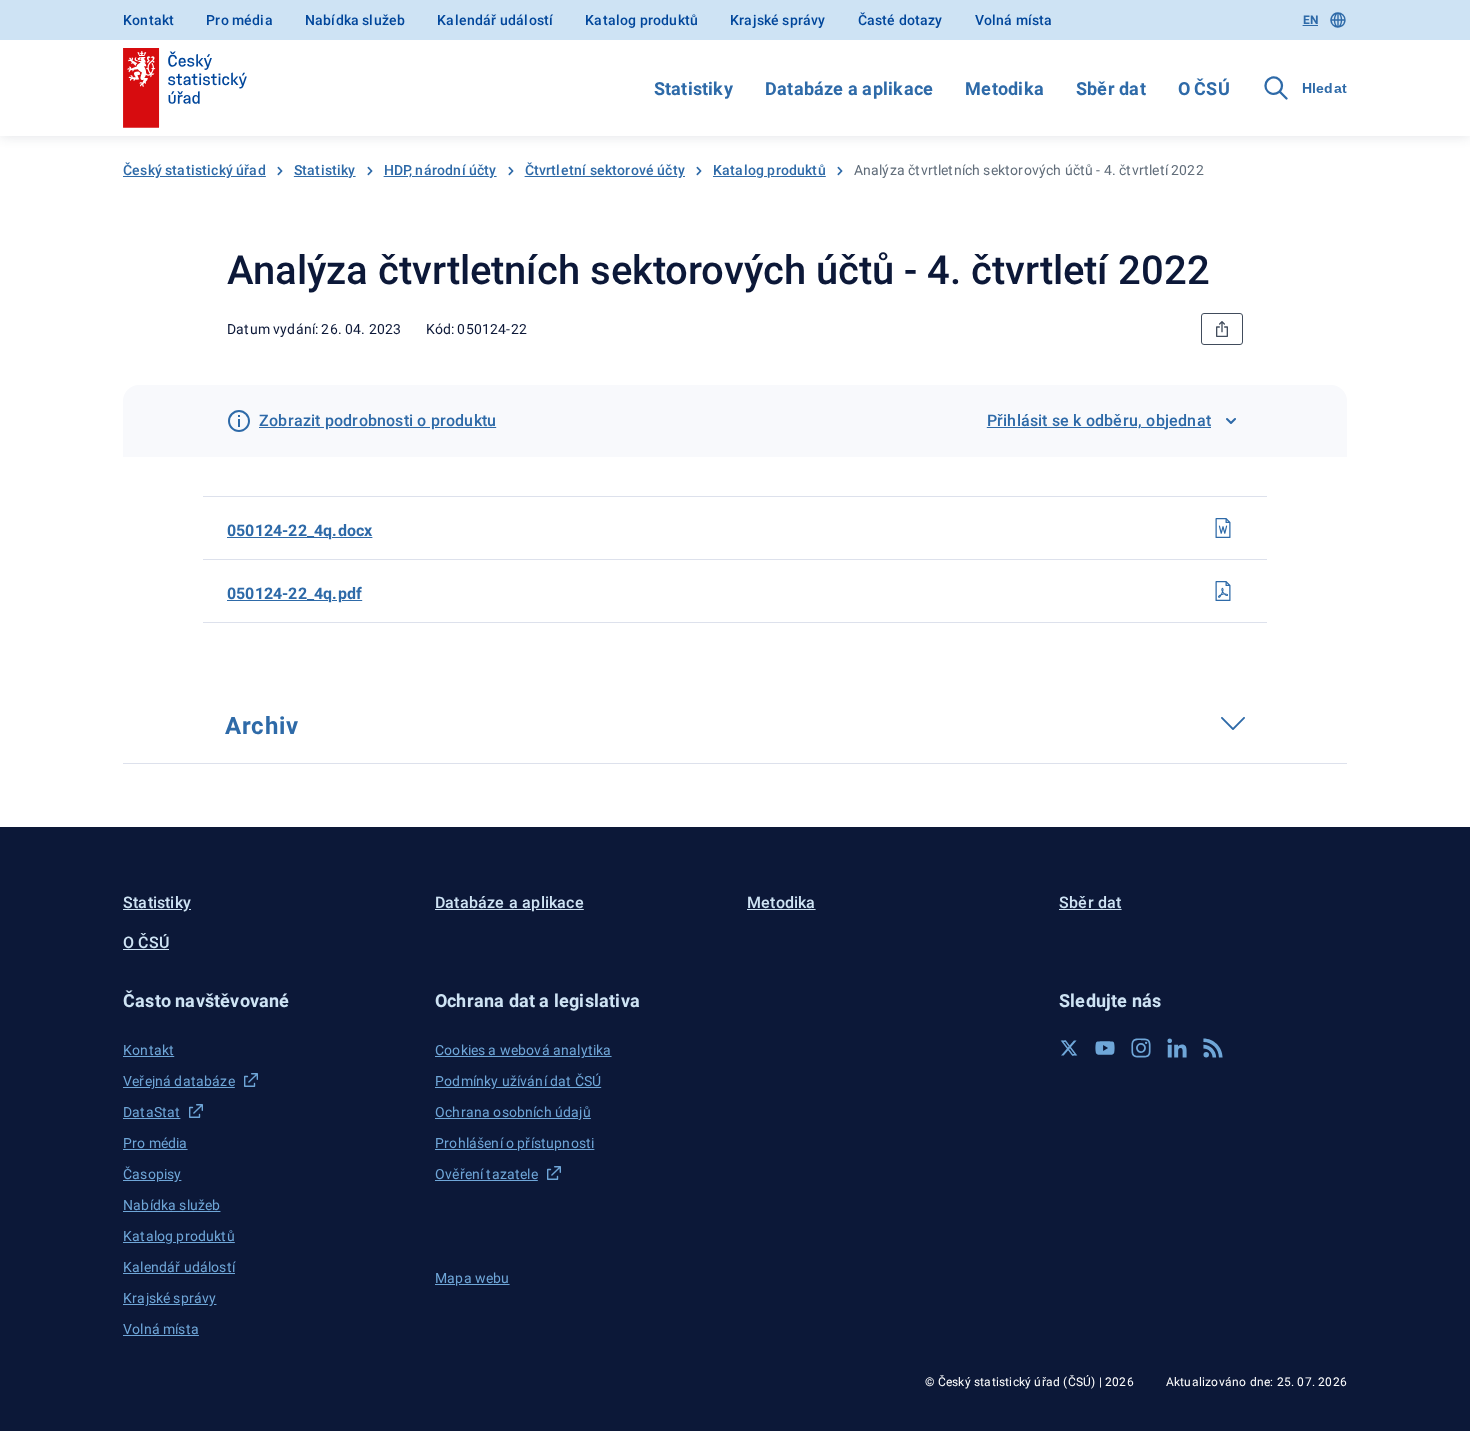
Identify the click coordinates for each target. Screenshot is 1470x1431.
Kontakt (148, 20)
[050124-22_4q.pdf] (1223, 591)
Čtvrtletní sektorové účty (605, 170)
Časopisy (152, 1174)
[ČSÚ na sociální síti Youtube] (1105, 1048)
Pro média (239, 20)
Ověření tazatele (486, 1174)
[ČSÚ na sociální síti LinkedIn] (1177, 1048)
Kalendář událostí (495, 20)
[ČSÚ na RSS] (1213, 1048)
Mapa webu (472, 1278)
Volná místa (1014, 20)
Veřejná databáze (179, 1081)
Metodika (1004, 88)
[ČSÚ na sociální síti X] (1069, 1048)
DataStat (151, 1112)
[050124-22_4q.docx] (1223, 528)
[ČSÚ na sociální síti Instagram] (1141, 1048)
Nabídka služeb (355, 20)
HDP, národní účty (440, 170)
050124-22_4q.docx (299, 530)
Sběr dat (1111, 88)
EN (1310, 20)
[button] (267, 1000)
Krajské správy (777, 20)
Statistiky (693, 88)
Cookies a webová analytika (523, 1050)
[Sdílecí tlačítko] (1222, 329)
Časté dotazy (900, 20)
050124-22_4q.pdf (294, 593)
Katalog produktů (641, 20)
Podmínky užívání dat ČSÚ (518, 1081)
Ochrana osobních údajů (513, 1112)
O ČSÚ (1204, 88)
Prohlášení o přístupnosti (514, 1143)
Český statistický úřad (194, 170)
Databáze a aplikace (849, 88)
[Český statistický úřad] (185, 88)
